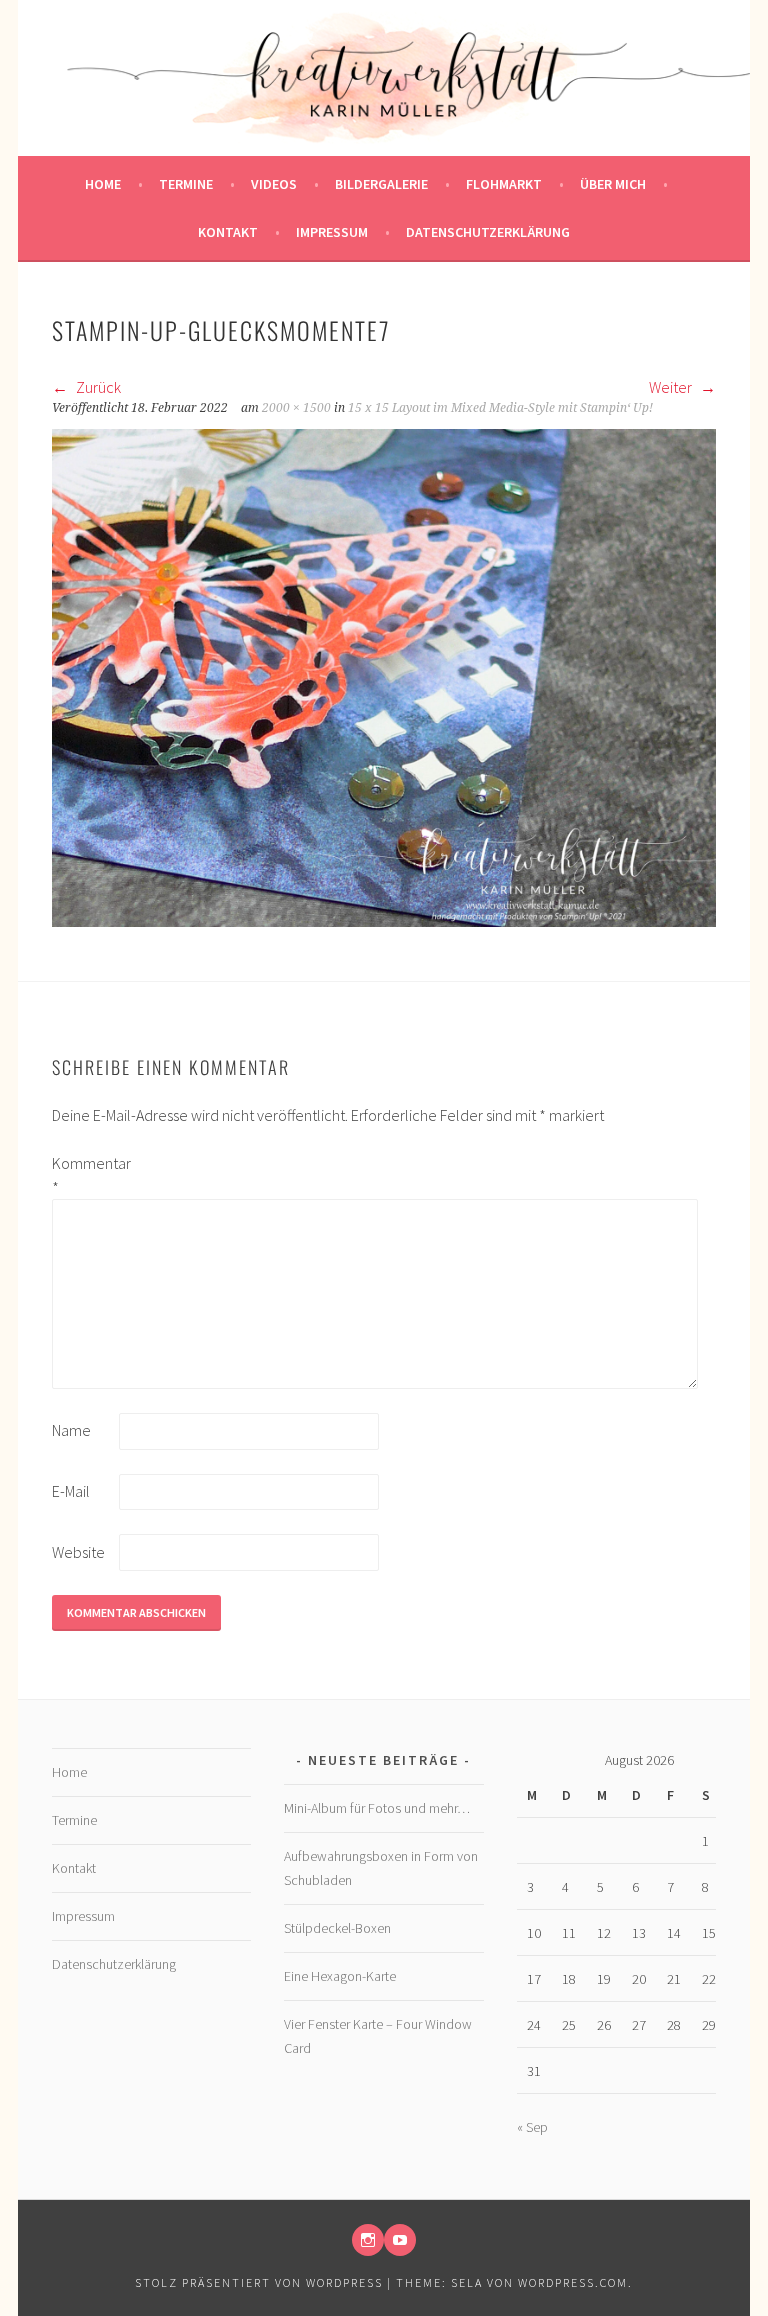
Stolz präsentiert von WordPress (259, 2282)
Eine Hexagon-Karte (340, 1976)
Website (78, 1552)
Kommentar (84, 1175)
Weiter (672, 387)
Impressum (332, 232)
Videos (274, 184)
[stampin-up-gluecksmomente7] (384, 921)
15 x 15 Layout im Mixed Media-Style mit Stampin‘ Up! (500, 408)
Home (103, 184)
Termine (186, 184)
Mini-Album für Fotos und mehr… (377, 1808)
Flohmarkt (504, 184)
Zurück (97, 387)
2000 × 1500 (296, 408)
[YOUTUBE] (400, 2240)
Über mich (613, 184)
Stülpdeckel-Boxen (337, 1928)
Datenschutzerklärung (488, 232)
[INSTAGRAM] (368, 2240)
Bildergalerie (381, 184)
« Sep (532, 2127)
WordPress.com (573, 2282)
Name (71, 1430)
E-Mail (71, 1491)
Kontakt (228, 232)
